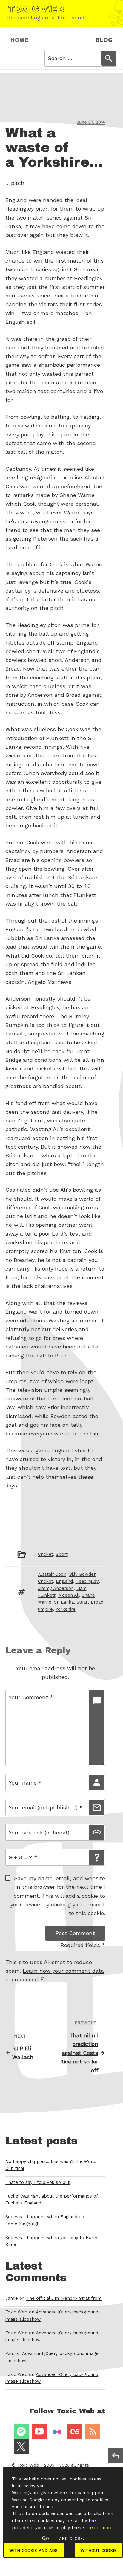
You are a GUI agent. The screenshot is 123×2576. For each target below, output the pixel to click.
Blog (104, 40)
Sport (62, 1554)
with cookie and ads (33, 2550)
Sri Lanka (64, 1602)
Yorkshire (66, 1609)
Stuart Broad (90, 1602)
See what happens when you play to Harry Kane (51, 2241)
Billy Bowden (83, 1574)
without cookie (99, 2550)
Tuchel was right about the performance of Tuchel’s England (52, 2200)
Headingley (87, 1581)
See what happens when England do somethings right (45, 2220)
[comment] (97, 1728)
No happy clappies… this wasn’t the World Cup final (51, 2165)
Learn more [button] (100, 2528)
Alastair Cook (52, 1574)
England (64, 1581)
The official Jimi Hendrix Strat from (64, 2298)
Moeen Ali (69, 1595)
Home (19, 40)
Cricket (46, 1554)
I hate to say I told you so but (37, 2182)
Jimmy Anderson (56, 1588)
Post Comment (75, 1933)
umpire (45, 1609)
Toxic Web (28, 2465)
